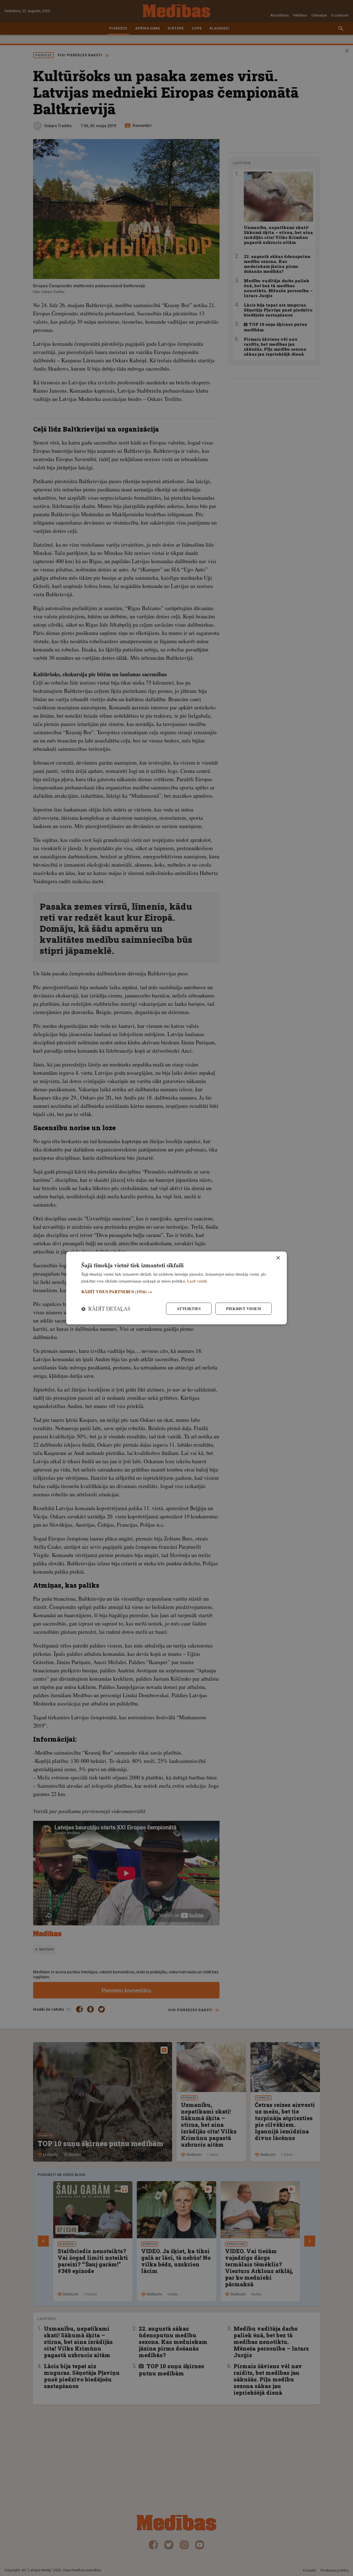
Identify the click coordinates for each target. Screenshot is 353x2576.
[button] (176, 1292)
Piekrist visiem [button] (244, 1309)
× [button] (278, 1258)
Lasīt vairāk (197, 1281)
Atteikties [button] (189, 1309)
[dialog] (176, 1288)
